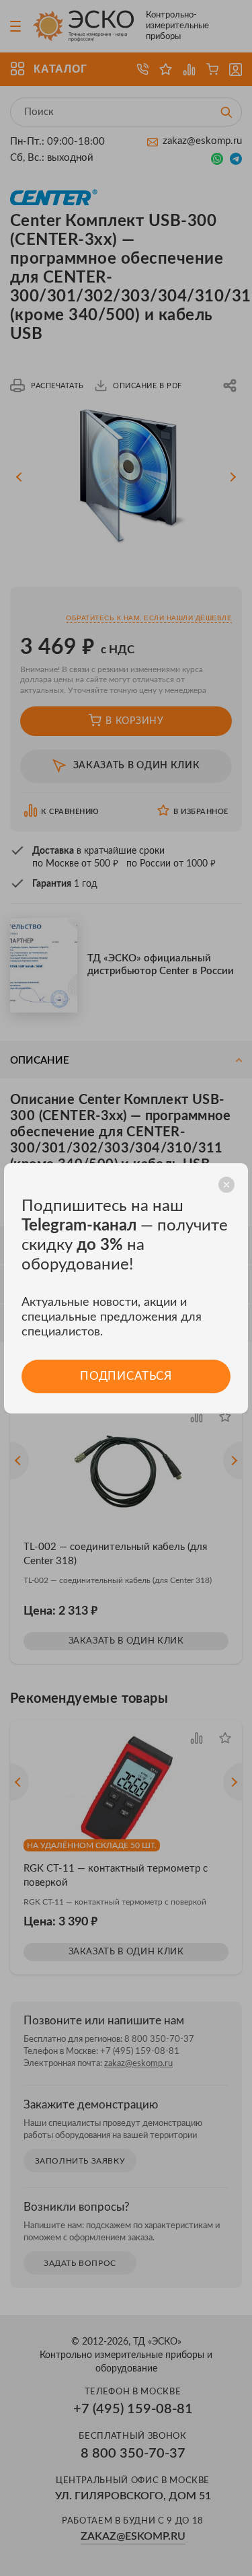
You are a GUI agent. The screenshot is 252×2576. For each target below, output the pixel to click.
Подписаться (126, 1376)
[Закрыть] (226, 1185)
